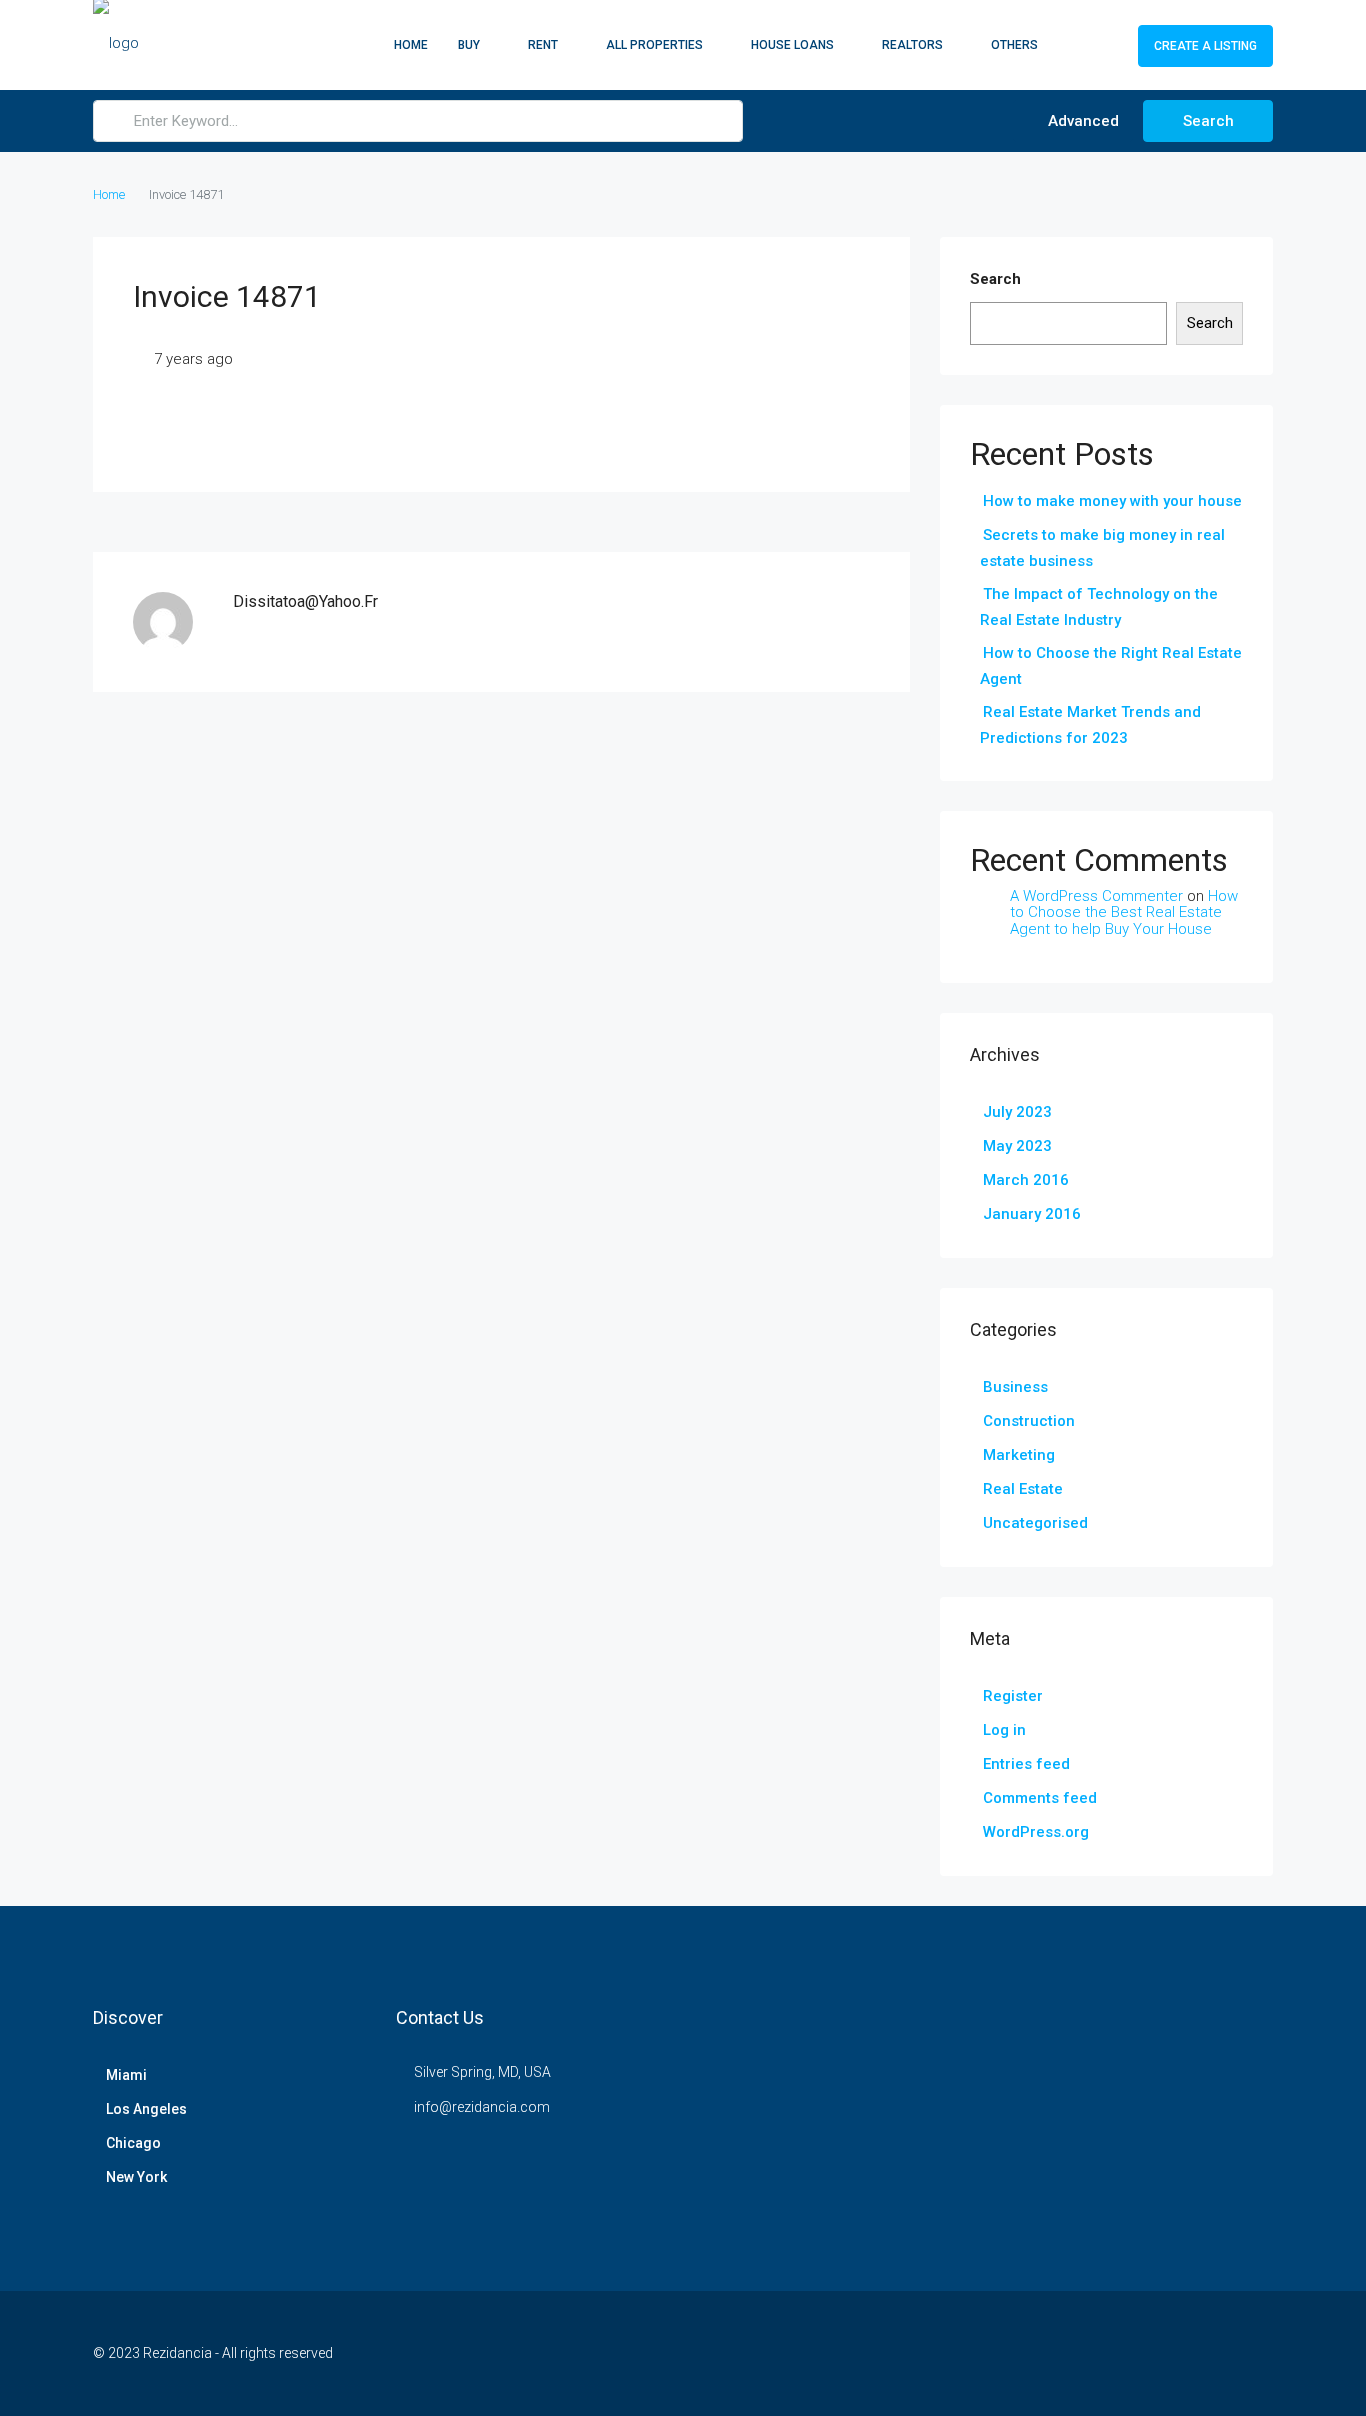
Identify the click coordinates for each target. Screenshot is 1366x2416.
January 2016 (1032, 1214)
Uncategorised (1035, 1523)
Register (1013, 1696)
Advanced (1081, 121)
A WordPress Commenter (1096, 896)
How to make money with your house (1112, 501)
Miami (126, 2075)
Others (1014, 45)
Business (1015, 1387)
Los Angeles (146, 2109)
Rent (543, 45)
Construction (1029, 1421)
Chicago (133, 2143)
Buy (469, 45)
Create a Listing (1205, 46)
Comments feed (1040, 1798)
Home (411, 45)
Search (1208, 121)
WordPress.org (1036, 1832)
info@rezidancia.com (482, 2107)
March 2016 (1026, 1180)
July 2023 (1017, 1112)
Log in (1004, 1730)
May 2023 (1017, 1146)
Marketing (1019, 1455)
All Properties (654, 45)
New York (136, 2177)
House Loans (792, 45)
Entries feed (1026, 1764)
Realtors (912, 45)
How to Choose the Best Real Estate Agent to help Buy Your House (1124, 912)
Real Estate (1023, 1489)
